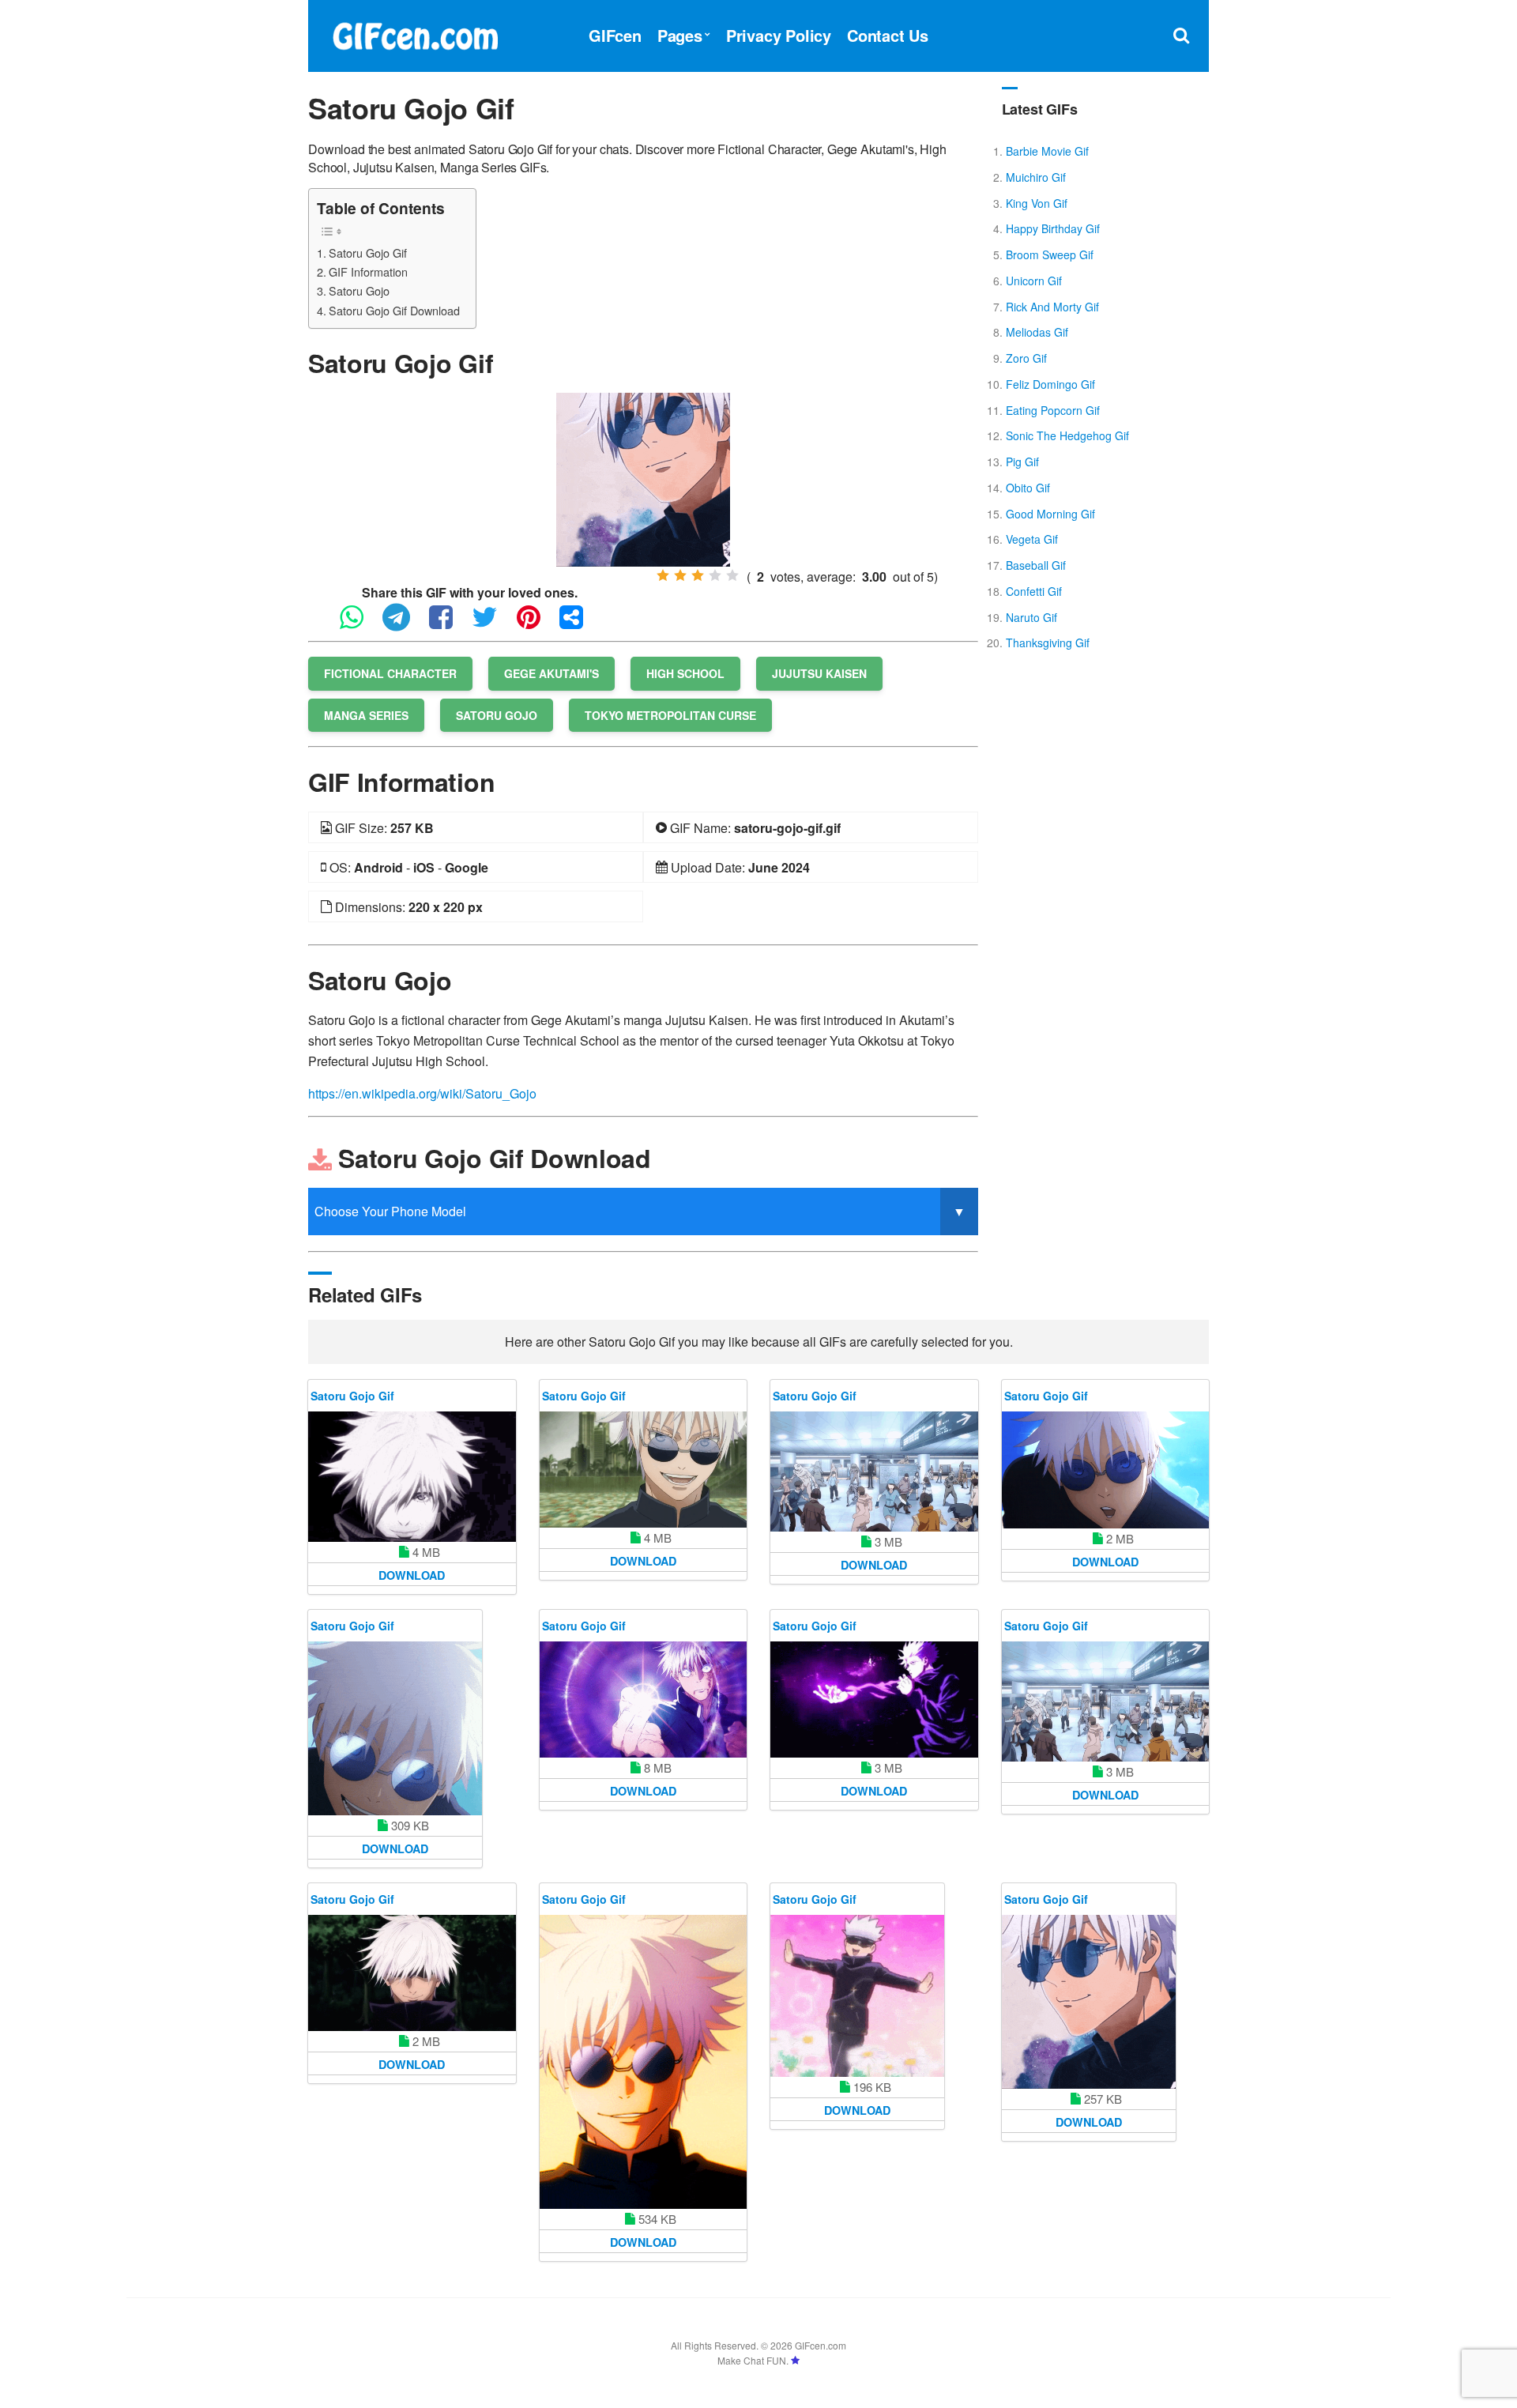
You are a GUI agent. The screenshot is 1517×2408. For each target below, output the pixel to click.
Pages (680, 35)
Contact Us (888, 35)
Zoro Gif (1026, 358)
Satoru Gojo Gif (368, 252)
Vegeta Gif (1032, 539)
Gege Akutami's (551, 673)
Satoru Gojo (359, 290)
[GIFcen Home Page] (415, 34)
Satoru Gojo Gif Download (394, 310)
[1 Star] (663, 575)
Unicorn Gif (1034, 281)
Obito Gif (1028, 488)
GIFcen (615, 35)
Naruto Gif (1031, 617)
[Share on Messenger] (579, 624)
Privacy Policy (779, 35)
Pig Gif (1022, 462)
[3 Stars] (698, 575)
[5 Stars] (732, 575)
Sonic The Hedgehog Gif (1067, 435)
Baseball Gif (1036, 565)
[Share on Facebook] (449, 624)
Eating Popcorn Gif (1053, 410)
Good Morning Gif (1050, 514)
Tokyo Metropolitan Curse (670, 715)
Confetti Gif (1034, 591)
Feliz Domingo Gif (1050, 384)
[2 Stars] (680, 575)
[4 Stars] (715, 575)
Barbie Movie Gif (1047, 151)
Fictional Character (390, 673)
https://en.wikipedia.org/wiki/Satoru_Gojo (422, 1093)
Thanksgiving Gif (1048, 643)
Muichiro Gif (1036, 177)
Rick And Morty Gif (1052, 307)
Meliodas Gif (1037, 332)
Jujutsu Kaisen (819, 673)
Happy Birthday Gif (1053, 228)
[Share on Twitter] (493, 624)
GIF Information (368, 271)
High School (685, 673)
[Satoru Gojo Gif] (643, 478)
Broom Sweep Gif (1050, 254)
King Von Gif (1037, 203)
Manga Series (366, 715)
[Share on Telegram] (404, 624)
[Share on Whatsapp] (359, 624)
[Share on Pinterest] (536, 624)
